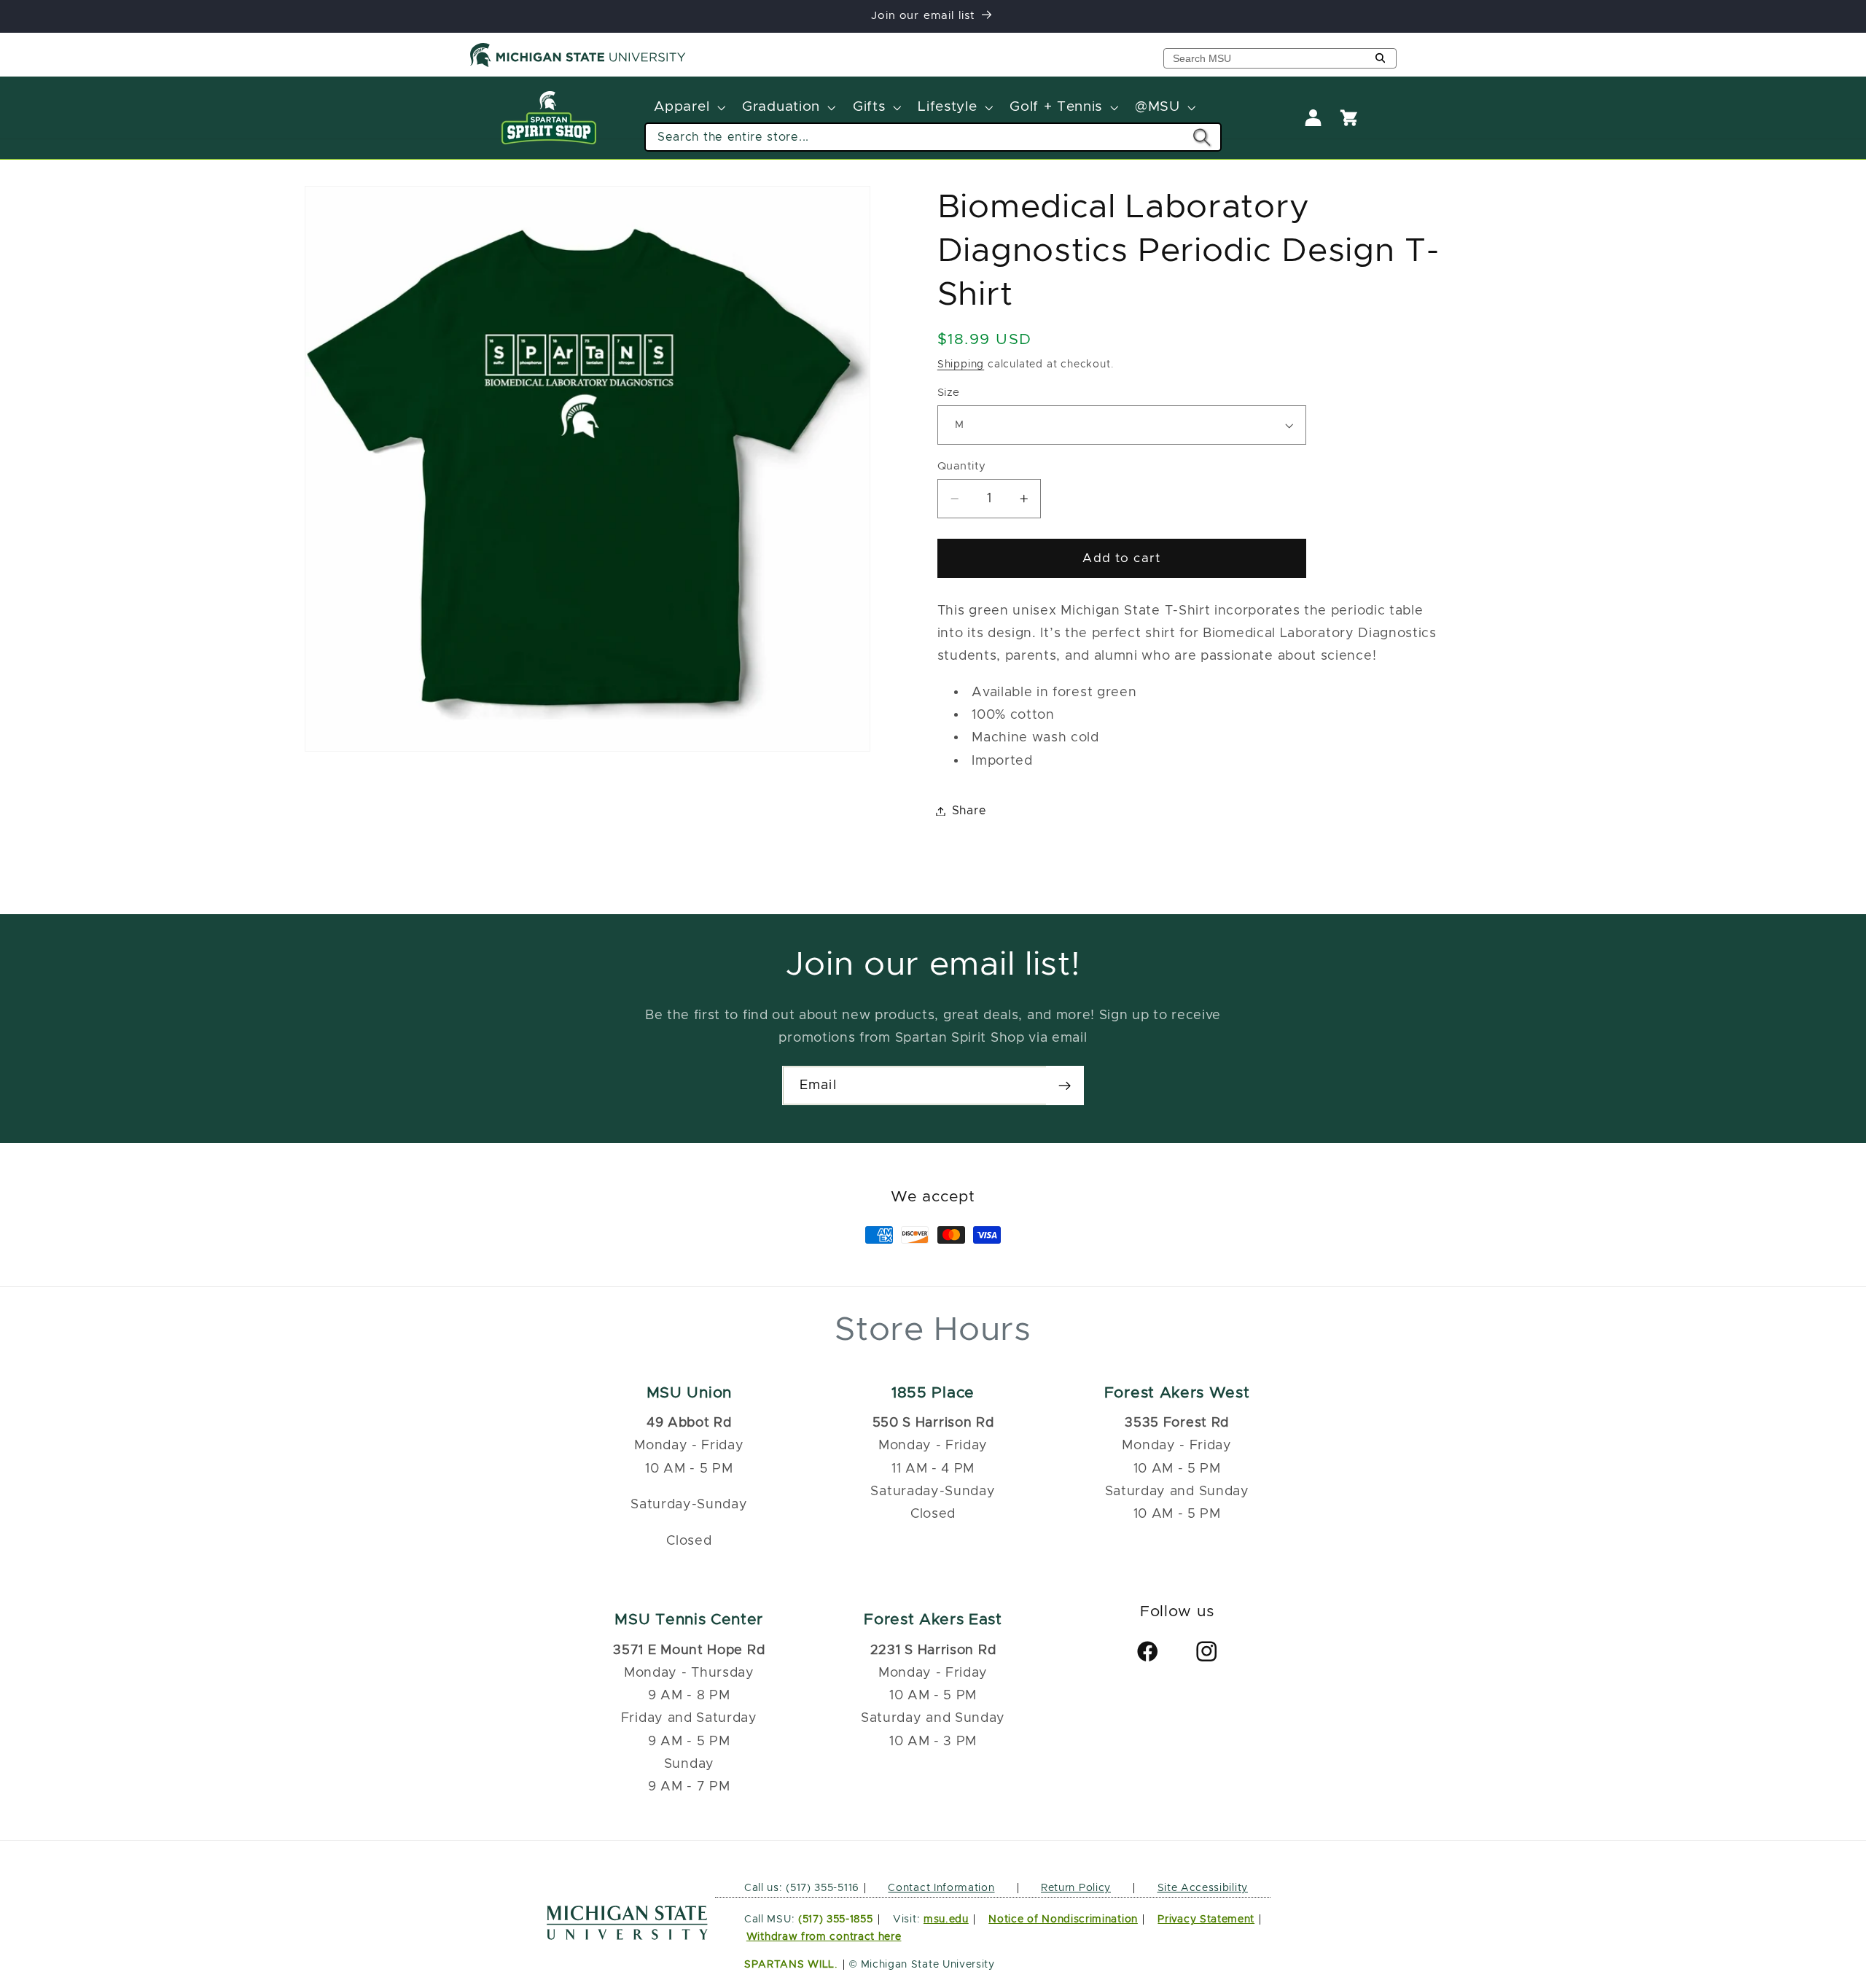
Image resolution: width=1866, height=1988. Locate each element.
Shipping (961, 364)
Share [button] (969, 811)
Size (949, 393)
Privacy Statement (1206, 1919)
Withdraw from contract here (824, 1937)
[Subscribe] (1065, 1085)
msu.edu (946, 1919)
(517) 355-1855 (836, 1919)
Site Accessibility (1203, 1888)
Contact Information (941, 1888)
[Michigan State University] (578, 64)
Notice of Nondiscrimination (1063, 1919)
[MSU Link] (627, 1936)
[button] (688, 108)
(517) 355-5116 (821, 1888)
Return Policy (1076, 1888)
